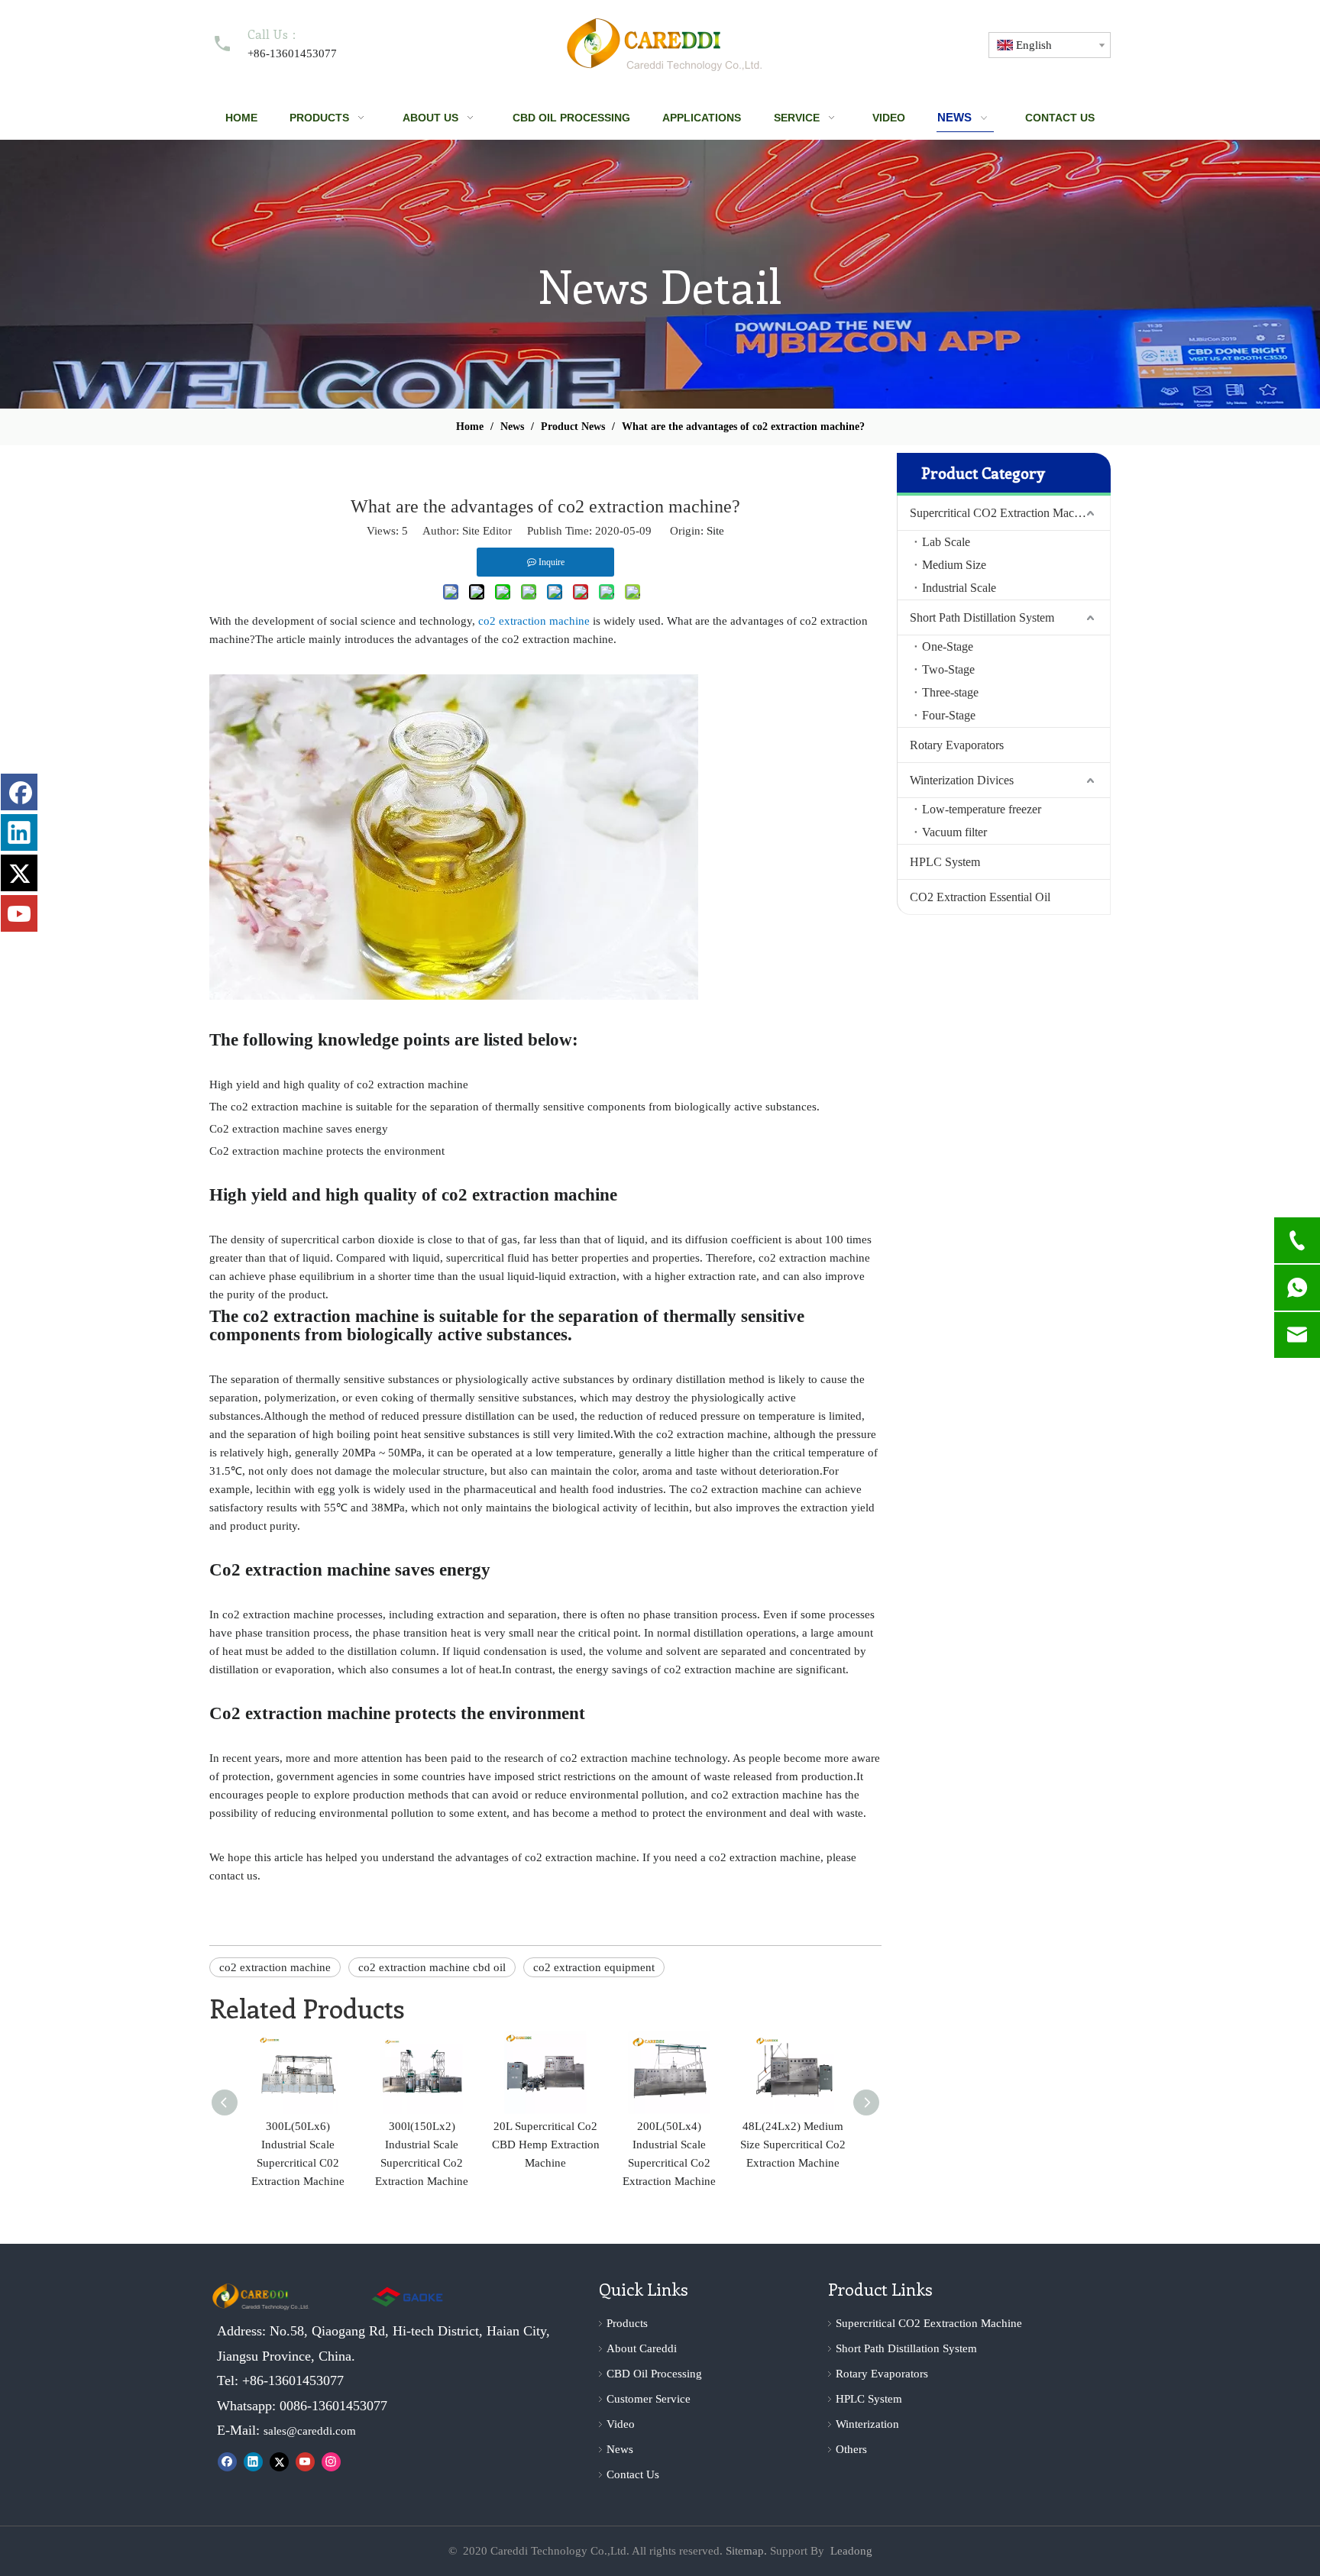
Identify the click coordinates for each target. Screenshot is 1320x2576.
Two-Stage (948, 669)
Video (621, 2424)
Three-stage (950, 692)
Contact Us (633, 2474)
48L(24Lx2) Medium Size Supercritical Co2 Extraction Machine (793, 2145)
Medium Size (954, 565)
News (620, 2449)
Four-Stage (949, 715)
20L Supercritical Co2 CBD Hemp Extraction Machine (546, 2145)
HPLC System (945, 862)
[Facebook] (227, 2461)
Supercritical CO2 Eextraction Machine (929, 2323)
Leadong (851, 2551)
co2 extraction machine (275, 1967)
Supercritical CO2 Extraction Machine (1002, 513)
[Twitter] (279, 2461)
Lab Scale (946, 542)
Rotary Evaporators (957, 745)
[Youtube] (305, 2461)
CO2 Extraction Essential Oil (980, 897)
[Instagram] (331, 2461)
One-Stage (948, 646)
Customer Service (649, 2399)
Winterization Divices (962, 780)
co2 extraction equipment (594, 1967)
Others (851, 2449)
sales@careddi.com (310, 2431)
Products (627, 2323)
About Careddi (642, 2348)
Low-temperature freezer (982, 809)
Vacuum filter (954, 832)
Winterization (867, 2424)
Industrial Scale (959, 588)
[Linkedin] (253, 2461)
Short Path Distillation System (982, 617)
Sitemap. (746, 2551)
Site (715, 531)
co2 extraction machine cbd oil (432, 1967)
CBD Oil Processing (654, 2374)
